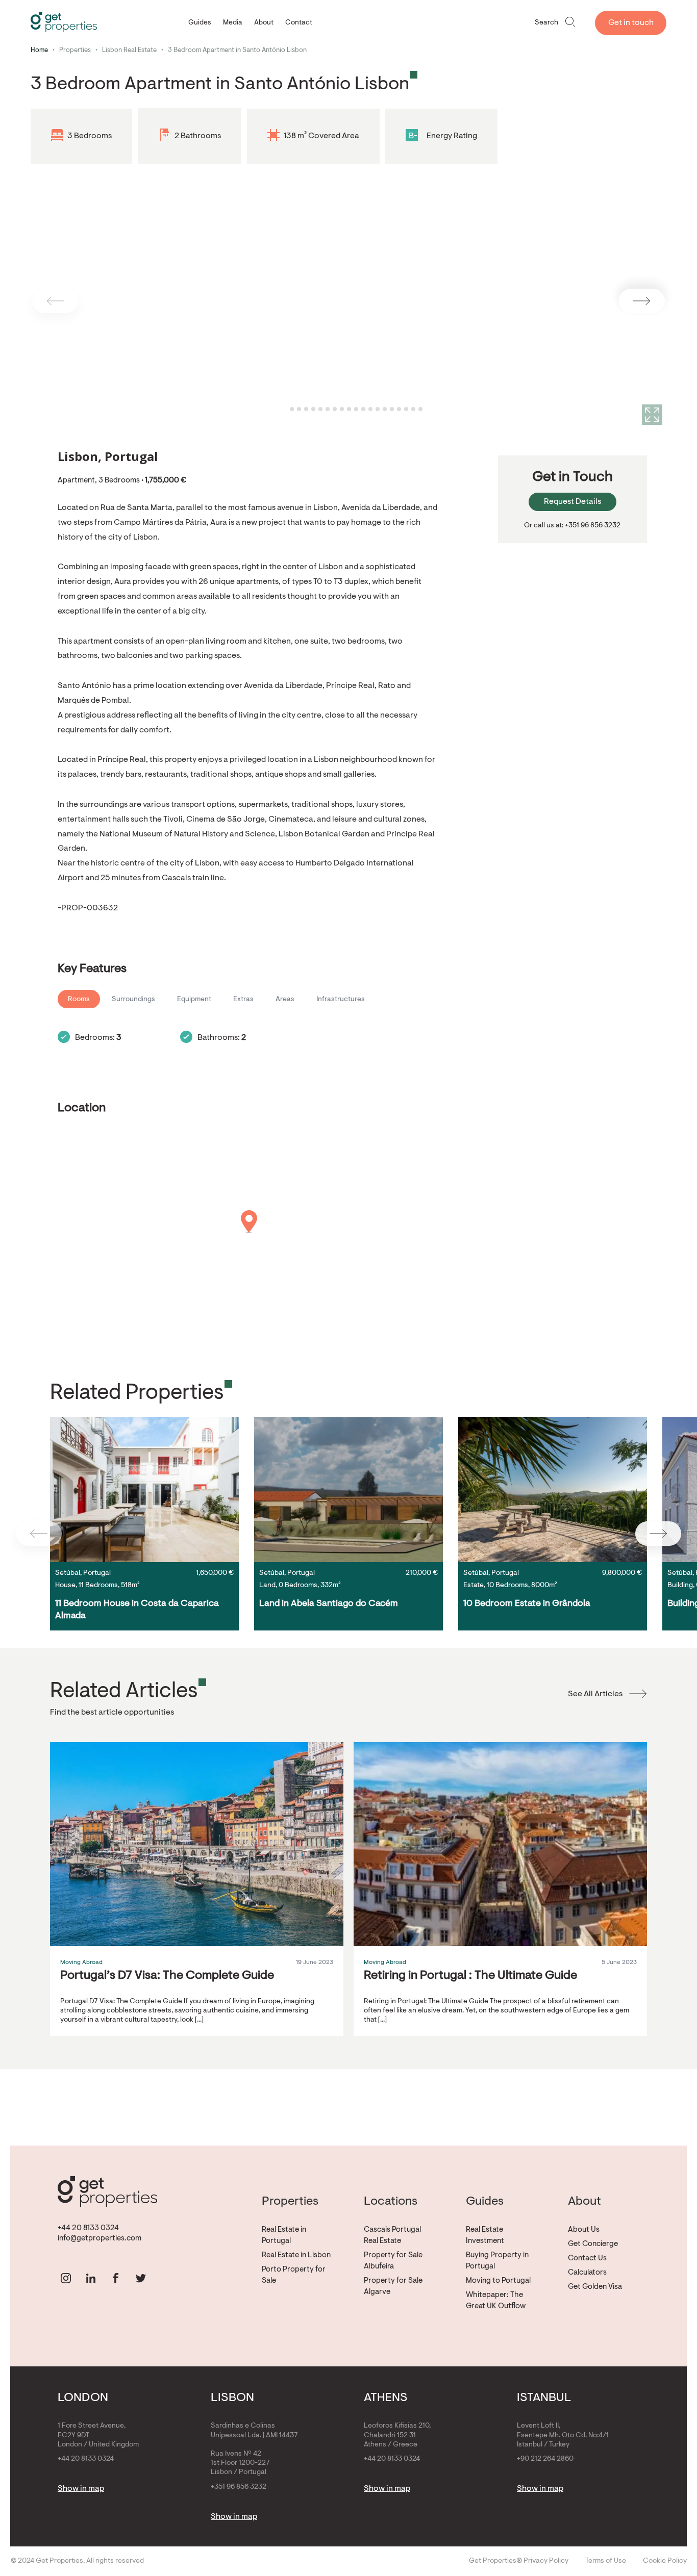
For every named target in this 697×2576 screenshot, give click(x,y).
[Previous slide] (55, 301)
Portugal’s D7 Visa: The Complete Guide (167, 1976)
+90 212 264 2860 (545, 2459)
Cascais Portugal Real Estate (392, 2236)
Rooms (79, 1000)
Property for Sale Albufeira (393, 2261)
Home (39, 50)
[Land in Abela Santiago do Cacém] (348, 1489)
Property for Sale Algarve (393, 2287)
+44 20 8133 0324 (88, 2228)
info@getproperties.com (99, 2239)
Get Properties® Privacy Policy (519, 2561)
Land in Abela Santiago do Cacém (329, 1604)
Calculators (587, 2273)
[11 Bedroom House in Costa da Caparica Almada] (144, 1489)
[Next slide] (642, 301)
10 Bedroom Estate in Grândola (527, 1604)
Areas (285, 1000)
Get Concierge (593, 2244)
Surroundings (133, 1000)
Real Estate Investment (485, 2236)
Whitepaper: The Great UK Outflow (496, 2301)
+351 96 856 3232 (239, 2487)
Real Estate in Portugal (284, 2236)
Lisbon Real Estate (129, 50)
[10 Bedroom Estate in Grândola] (553, 1489)
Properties (75, 50)
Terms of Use (606, 2561)
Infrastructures (341, 1000)
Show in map (81, 2489)
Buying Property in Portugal (497, 2261)
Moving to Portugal (498, 2281)
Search (546, 23)
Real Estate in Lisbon (296, 2255)
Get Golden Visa (595, 2287)
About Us (584, 2230)
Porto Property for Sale (294, 2275)
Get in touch (631, 23)
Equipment (194, 1000)
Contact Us (587, 2259)
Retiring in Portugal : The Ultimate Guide (470, 1976)
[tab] (284, 409)
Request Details (572, 502)
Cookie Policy (665, 2561)
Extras (243, 1000)
